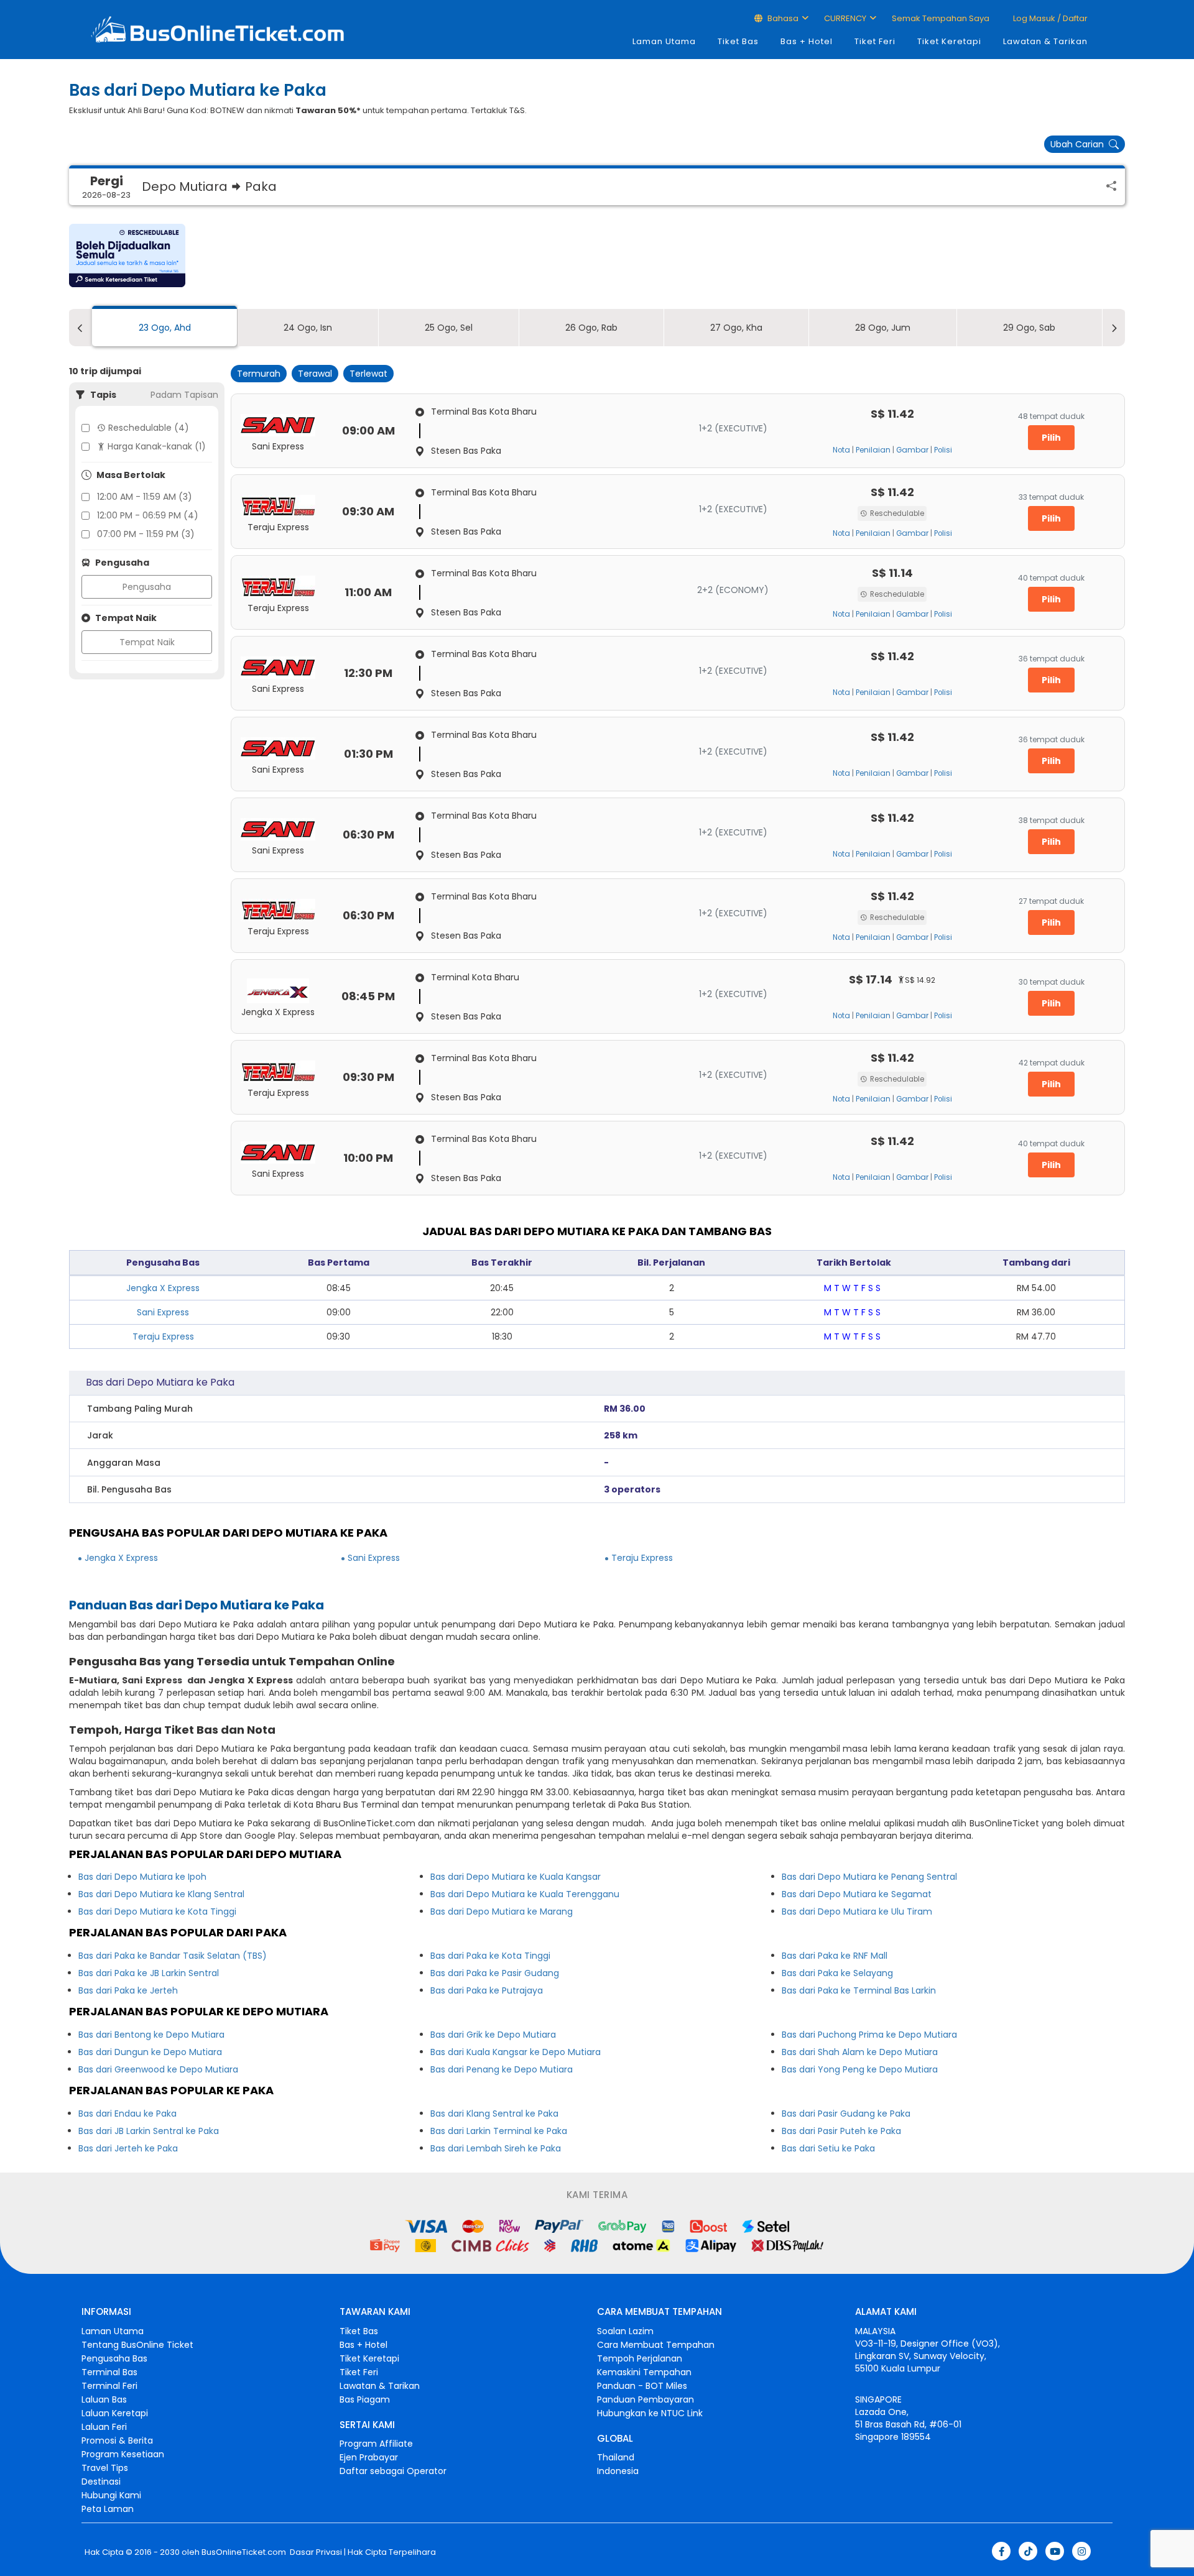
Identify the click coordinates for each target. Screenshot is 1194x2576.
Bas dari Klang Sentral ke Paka (494, 2114)
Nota (841, 450)
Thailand (616, 2457)
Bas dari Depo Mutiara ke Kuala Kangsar (516, 1877)
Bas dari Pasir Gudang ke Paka (846, 2114)
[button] (127, 255)
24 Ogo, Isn (308, 328)
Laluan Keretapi (115, 2413)
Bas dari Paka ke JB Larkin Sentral (149, 1973)
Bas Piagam (365, 2399)
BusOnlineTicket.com (244, 2552)
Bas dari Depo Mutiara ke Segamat (857, 1894)
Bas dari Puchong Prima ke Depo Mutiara (869, 2035)
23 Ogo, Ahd (165, 328)
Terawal (315, 374)
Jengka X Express (163, 1288)
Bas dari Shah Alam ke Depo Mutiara (860, 2052)
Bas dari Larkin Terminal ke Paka (499, 2131)
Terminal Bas (109, 2372)
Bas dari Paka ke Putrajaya (487, 1990)
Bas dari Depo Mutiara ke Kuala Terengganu (525, 1894)
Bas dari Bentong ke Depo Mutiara (151, 2035)
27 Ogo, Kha (736, 328)
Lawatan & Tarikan (1045, 41)
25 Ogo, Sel (449, 328)
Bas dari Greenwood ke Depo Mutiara (158, 2069)
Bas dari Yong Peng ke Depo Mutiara (860, 2069)
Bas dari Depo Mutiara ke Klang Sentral (161, 1894)
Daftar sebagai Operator (393, 2471)
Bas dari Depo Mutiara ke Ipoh (142, 1877)
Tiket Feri (875, 41)
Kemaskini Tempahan (644, 2372)
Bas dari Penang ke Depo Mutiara (502, 2069)
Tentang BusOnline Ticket (137, 2345)
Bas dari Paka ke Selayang (837, 1973)
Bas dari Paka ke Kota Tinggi (490, 1956)
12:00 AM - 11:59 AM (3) (145, 497)
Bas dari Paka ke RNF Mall (835, 1956)
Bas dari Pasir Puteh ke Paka (841, 2131)
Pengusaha (147, 587)
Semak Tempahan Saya (941, 18)
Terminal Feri (109, 2386)
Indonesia (618, 2471)
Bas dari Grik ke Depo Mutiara (493, 2035)
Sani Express (163, 1312)
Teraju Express (163, 1336)
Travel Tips (105, 2468)
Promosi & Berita (117, 2440)
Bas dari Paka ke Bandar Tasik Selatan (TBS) (173, 1956)
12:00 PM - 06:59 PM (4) (148, 515)
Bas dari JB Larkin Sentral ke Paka (149, 2131)
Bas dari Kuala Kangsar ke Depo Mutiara (516, 2052)
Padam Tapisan (184, 395)
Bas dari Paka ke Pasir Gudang (495, 1973)
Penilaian (873, 450)
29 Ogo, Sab (1029, 328)
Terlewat (368, 374)
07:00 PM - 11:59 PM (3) (146, 534)
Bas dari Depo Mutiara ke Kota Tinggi (157, 1911)
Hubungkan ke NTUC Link (650, 2413)
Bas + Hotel (807, 41)
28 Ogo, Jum (883, 328)
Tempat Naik (147, 642)
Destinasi (101, 2482)
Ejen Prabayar (369, 2457)
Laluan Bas (104, 2399)
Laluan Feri (104, 2427)
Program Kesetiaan (123, 2454)
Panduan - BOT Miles (642, 2386)
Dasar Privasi (315, 2552)
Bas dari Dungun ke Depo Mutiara (150, 2052)
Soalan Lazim (625, 2331)
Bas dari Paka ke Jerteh (128, 1990)
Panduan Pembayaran (646, 2399)
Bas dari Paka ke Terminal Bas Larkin (859, 1990)
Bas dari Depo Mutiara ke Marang (502, 1911)
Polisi (943, 450)
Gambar (912, 450)
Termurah (259, 374)
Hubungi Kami (111, 2495)
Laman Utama (664, 41)
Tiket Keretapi (949, 41)
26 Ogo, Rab (591, 328)
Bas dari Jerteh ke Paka (128, 2148)
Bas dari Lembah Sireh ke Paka (496, 2148)
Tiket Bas (738, 41)
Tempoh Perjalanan (640, 2358)
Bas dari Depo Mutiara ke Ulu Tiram (857, 1911)
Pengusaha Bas (114, 2358)
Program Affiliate (376, 2444)
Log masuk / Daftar (1049, 18)
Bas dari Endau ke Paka (127, 2114)
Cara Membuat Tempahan (656, 2345)
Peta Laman (108, 2509)
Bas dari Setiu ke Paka (828, 2148)
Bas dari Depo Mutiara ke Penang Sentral (869, 1877)
